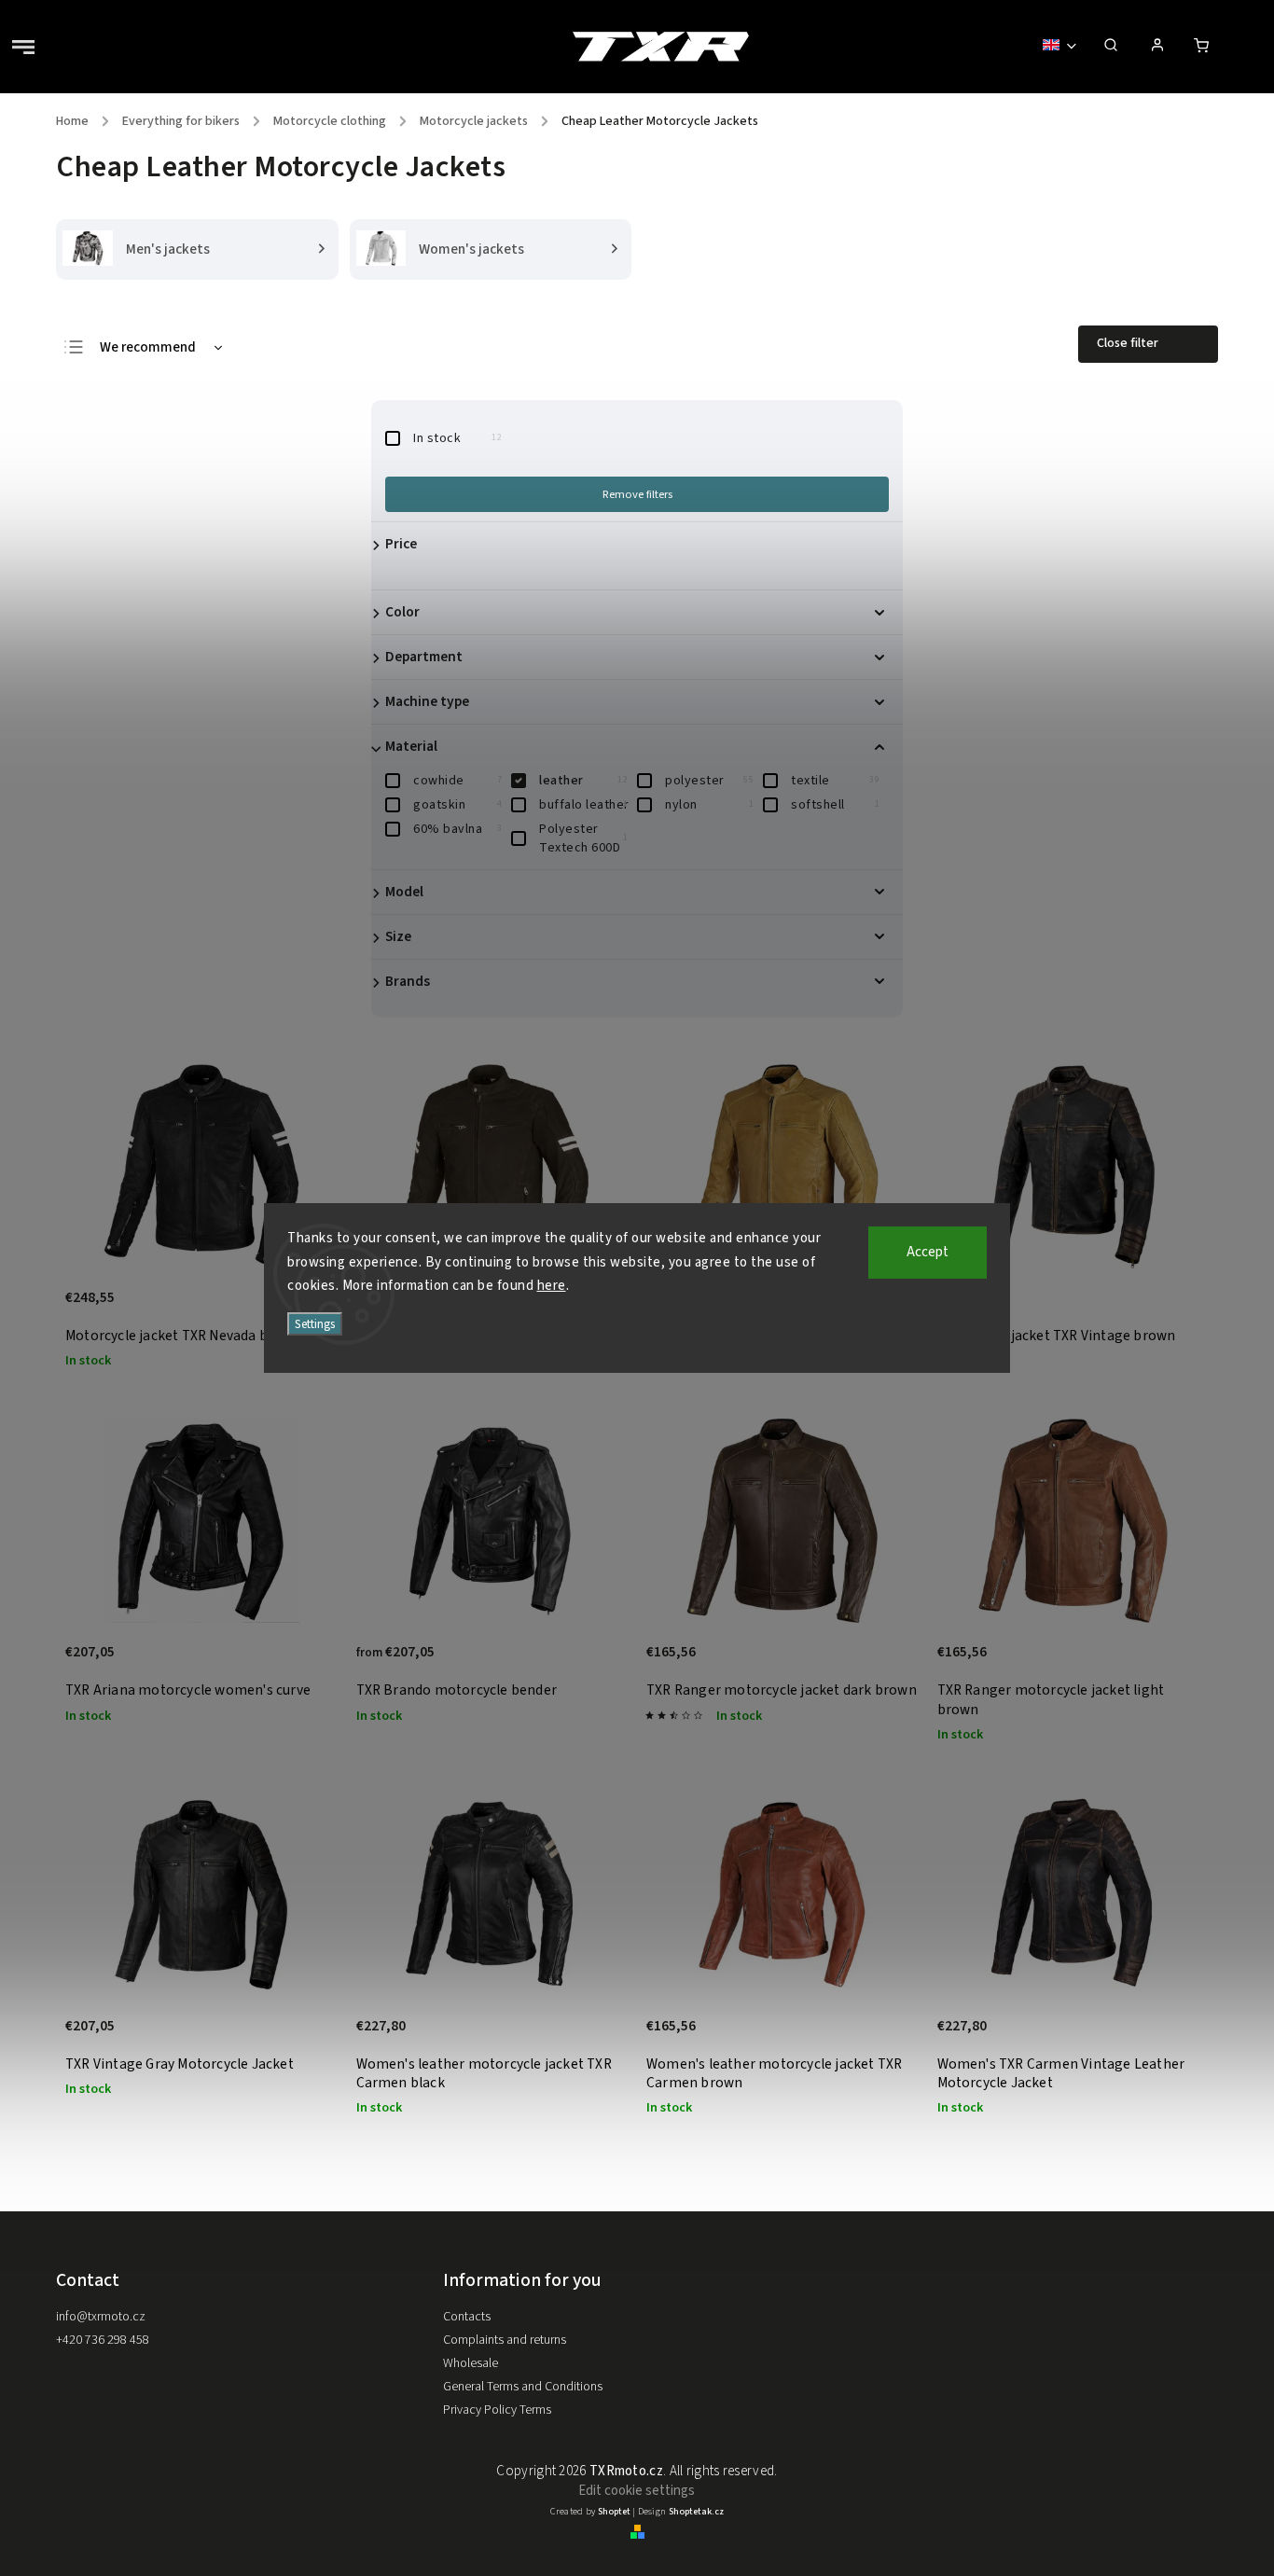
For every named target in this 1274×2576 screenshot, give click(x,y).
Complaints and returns (505, 2340)
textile (835, 781)
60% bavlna (457, 829)
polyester (709, 781)
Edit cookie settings (637, 2491)
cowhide (457, 781)
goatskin (457, 805)
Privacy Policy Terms (497, 2410)
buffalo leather (584, 805)
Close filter (1128, 343)
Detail (1175, 1308)
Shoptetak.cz (696, 2512)
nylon (709, 805)
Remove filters (637, 494)
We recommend (148, 347)
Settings (315, 1324)
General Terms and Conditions (523, 2387)
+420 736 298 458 (103, 2340)
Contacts (467, 2317)
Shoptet (614, 2512)
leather (583, 781)
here (552, 1286)
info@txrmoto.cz (101, 2317)
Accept (928, 1252)
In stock (457, 438)
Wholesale (471, 2363)
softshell (835, 805)
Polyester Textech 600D (583, 838)
